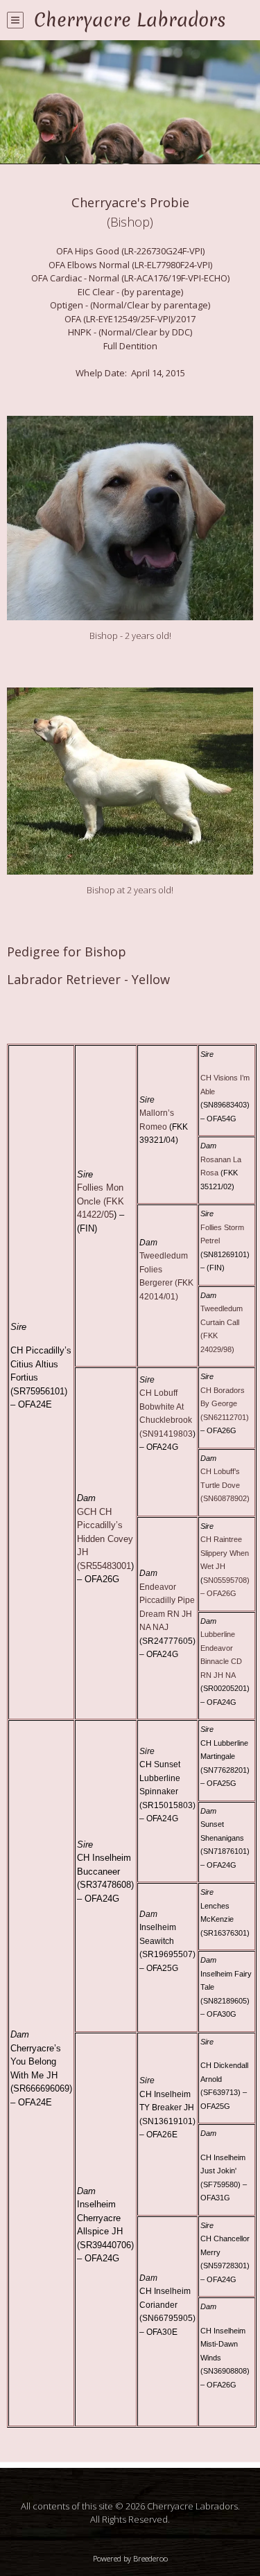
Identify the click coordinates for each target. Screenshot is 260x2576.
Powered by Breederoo (130, 2558)
